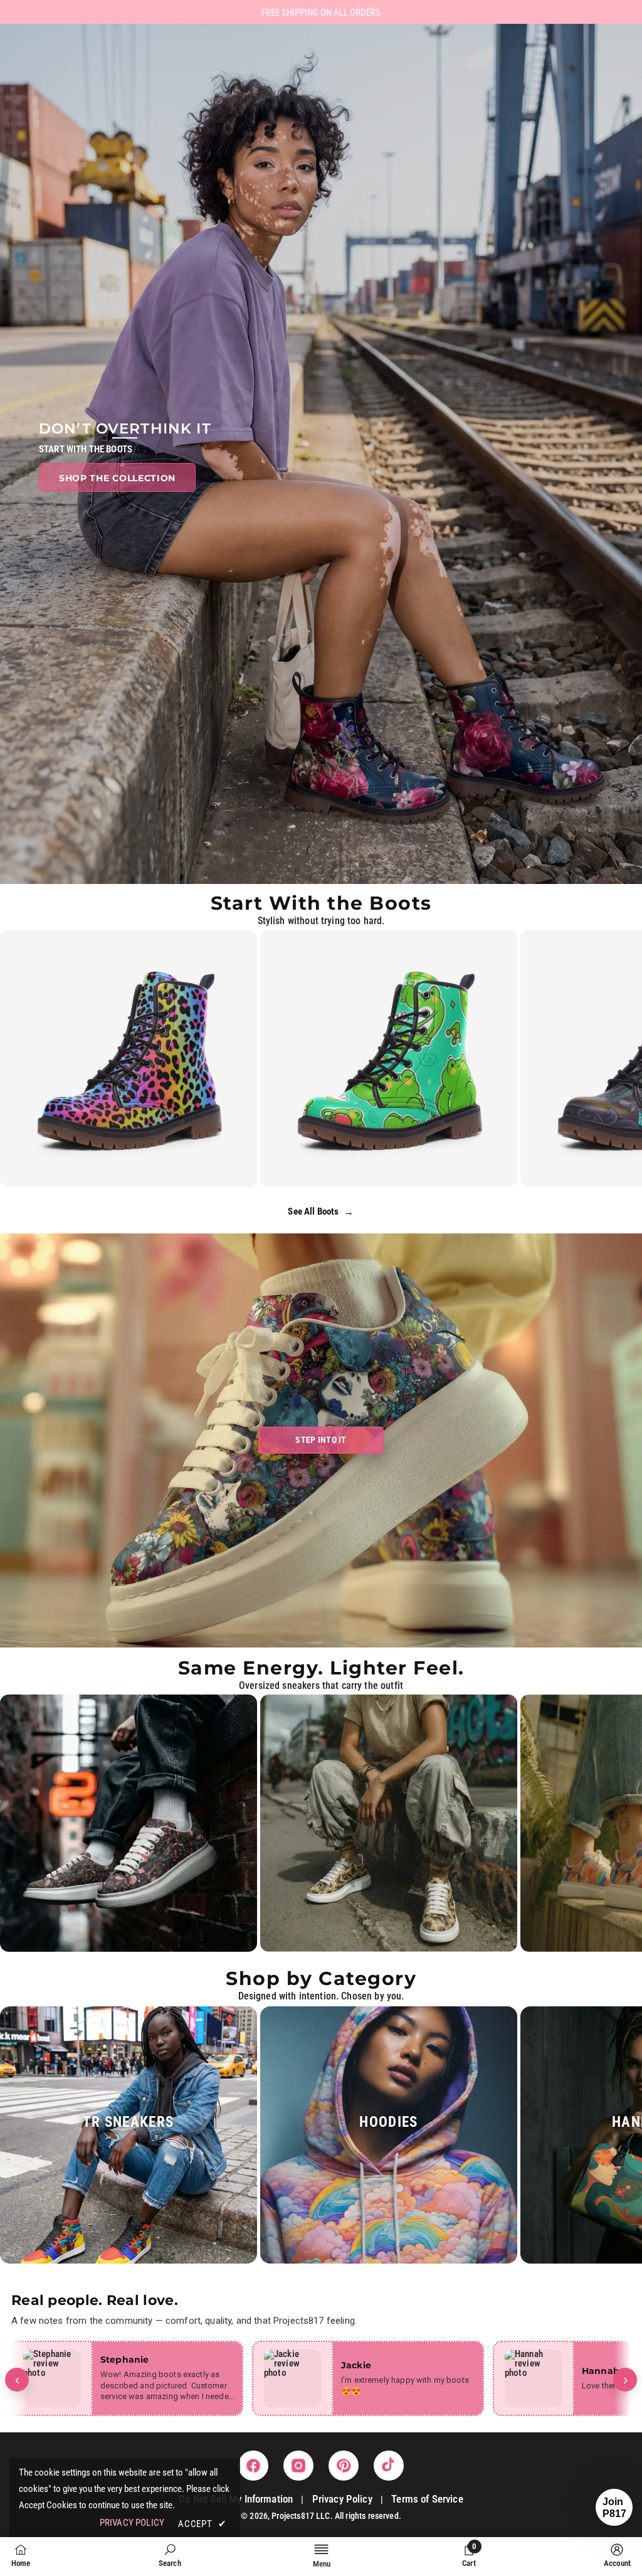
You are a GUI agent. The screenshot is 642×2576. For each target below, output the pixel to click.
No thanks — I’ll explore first (321, 1404)
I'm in (321, 1364)
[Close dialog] (399, 1155)
